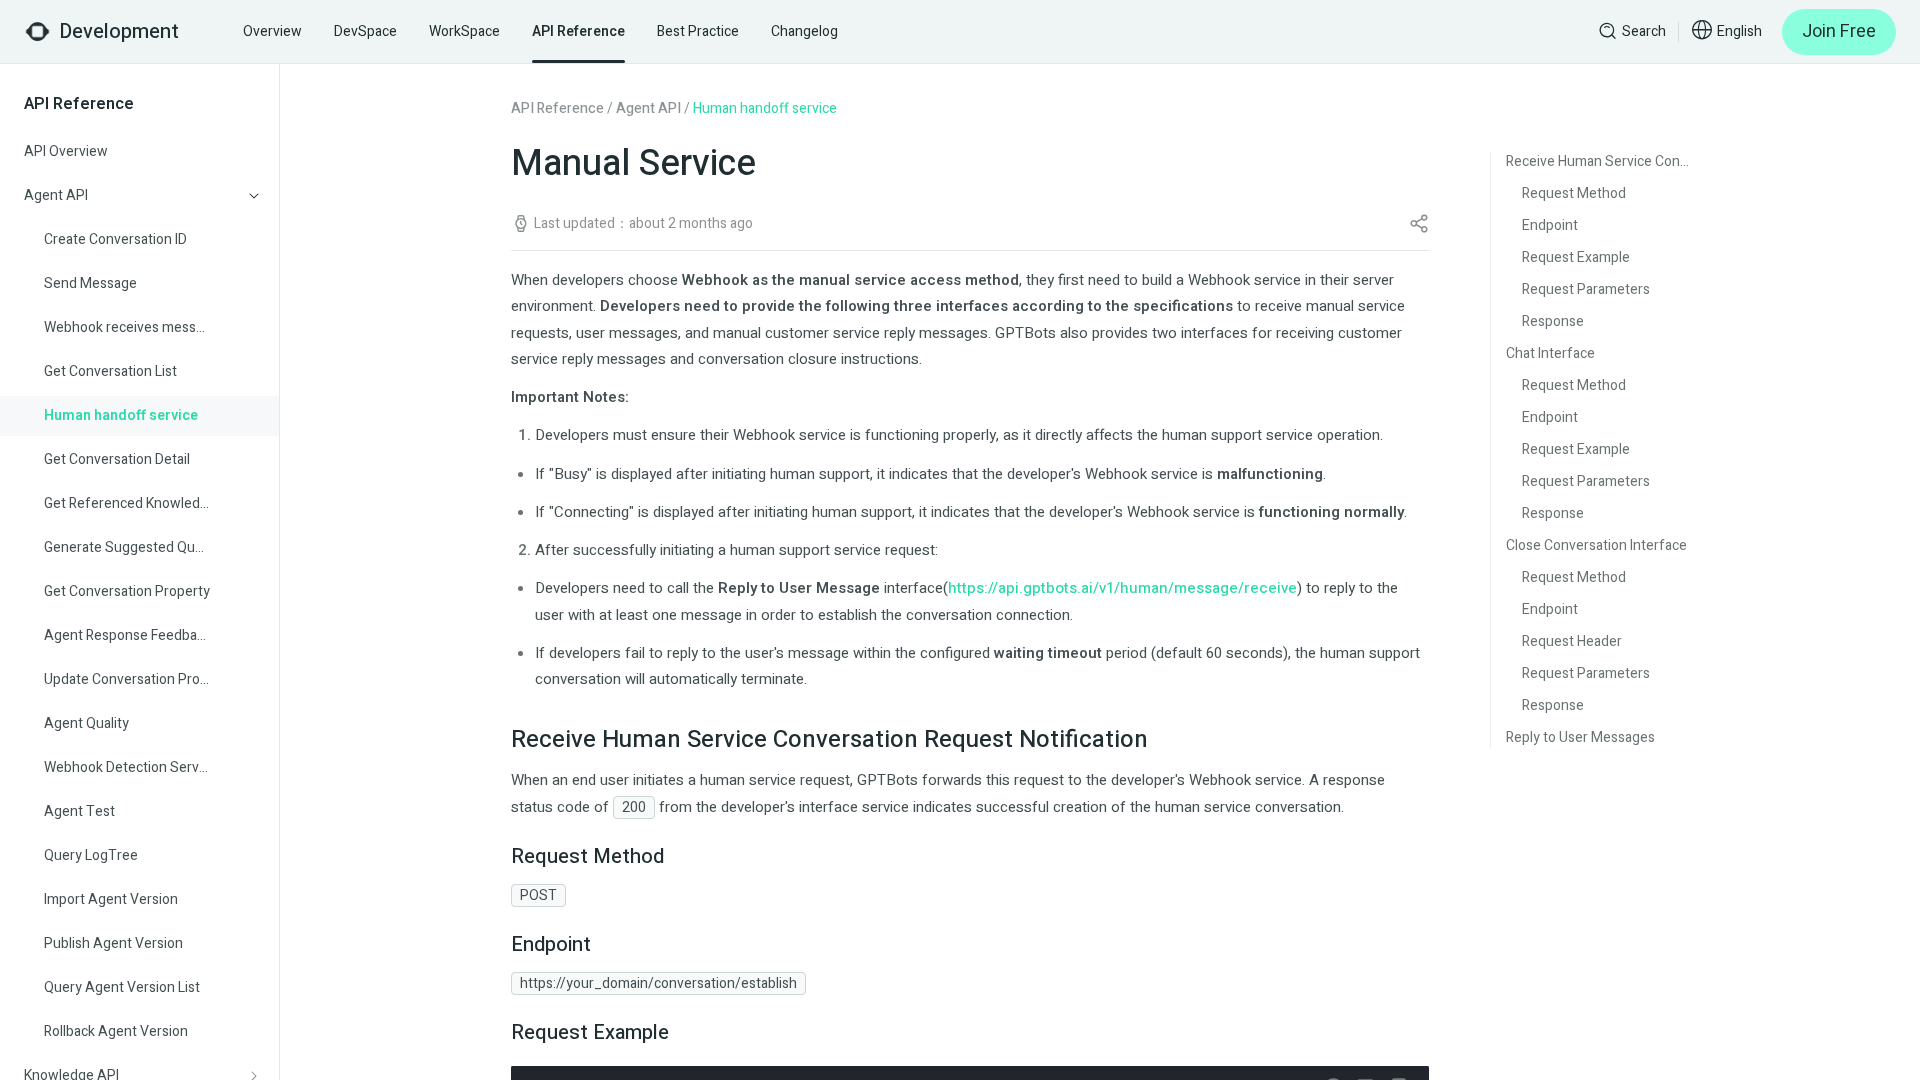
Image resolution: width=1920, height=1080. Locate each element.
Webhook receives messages (127, 327)
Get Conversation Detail (117, 459)
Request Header (1572, 641)
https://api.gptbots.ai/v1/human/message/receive (1122, 588)
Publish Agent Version (113, 943)
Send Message (90, 283)
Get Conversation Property (127, 591)
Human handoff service (121, 415)
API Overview (66, 151)
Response (1553, 321)
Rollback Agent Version (116, 1031)
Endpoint (1550, 225)
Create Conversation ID (115, 239)
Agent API (648, 108)
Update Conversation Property (127, 679)
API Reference (557, 108)
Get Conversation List (110, 371)
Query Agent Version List (122, 987)
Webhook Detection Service (127, 767)
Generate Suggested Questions (127, 547)
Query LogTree (91, 855)
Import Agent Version (111, 899)
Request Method (1574, 193)
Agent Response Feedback (127, 635)
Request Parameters (1586, 289)
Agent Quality (86, 723)
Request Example (1576, 257)
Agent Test (79, 811)
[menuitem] (140, 152)
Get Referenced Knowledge (127, 503)
